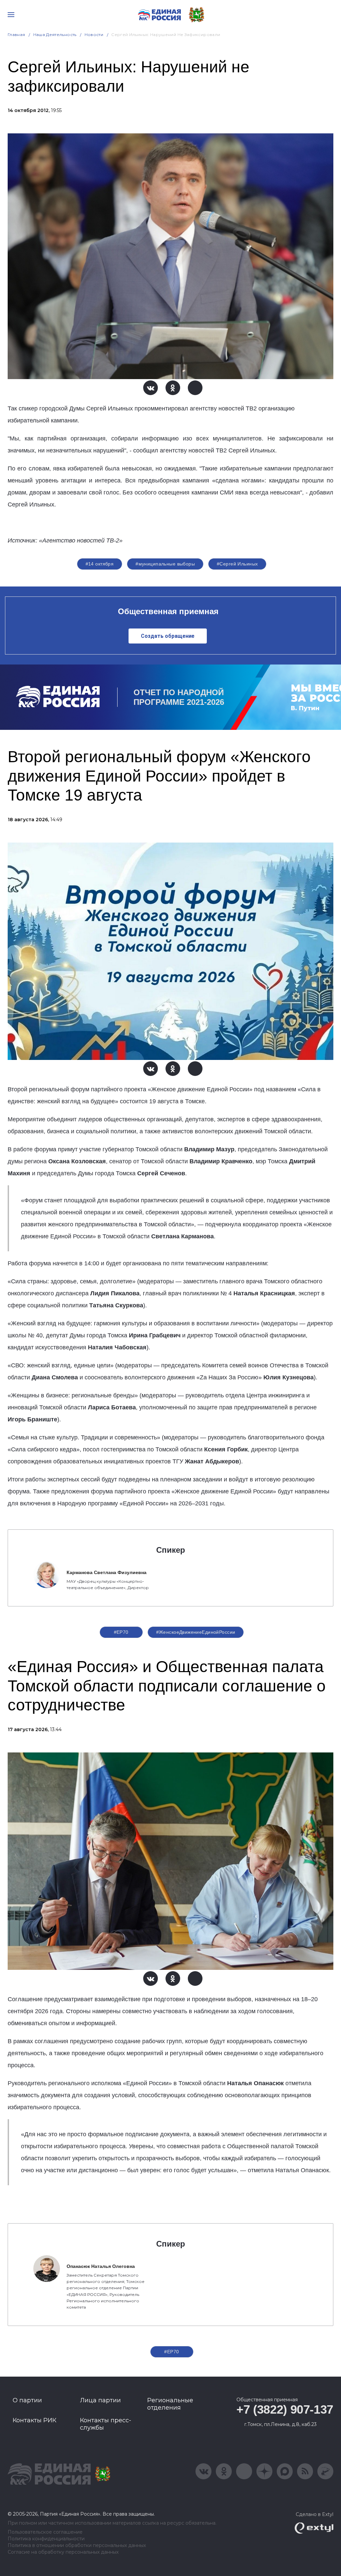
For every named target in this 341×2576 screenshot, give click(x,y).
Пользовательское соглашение (45, 2532)
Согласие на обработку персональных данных (63, 2552)
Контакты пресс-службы (106, 2424)
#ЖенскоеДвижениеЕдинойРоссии (196, 1632)
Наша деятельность (55, 35)
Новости (94, 35)
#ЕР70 (121, 1632)
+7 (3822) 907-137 (285, 2409)
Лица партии (100, 2400)
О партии (27, 2400)
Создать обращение (168, 636)
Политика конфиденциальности (46, 2539)
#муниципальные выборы (165, 564)
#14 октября (100, 564)
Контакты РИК (34, 2420)
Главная (16, 35)
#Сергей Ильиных (237, 564)
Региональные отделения (170, 2404)
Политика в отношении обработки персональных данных (77, 2545)
